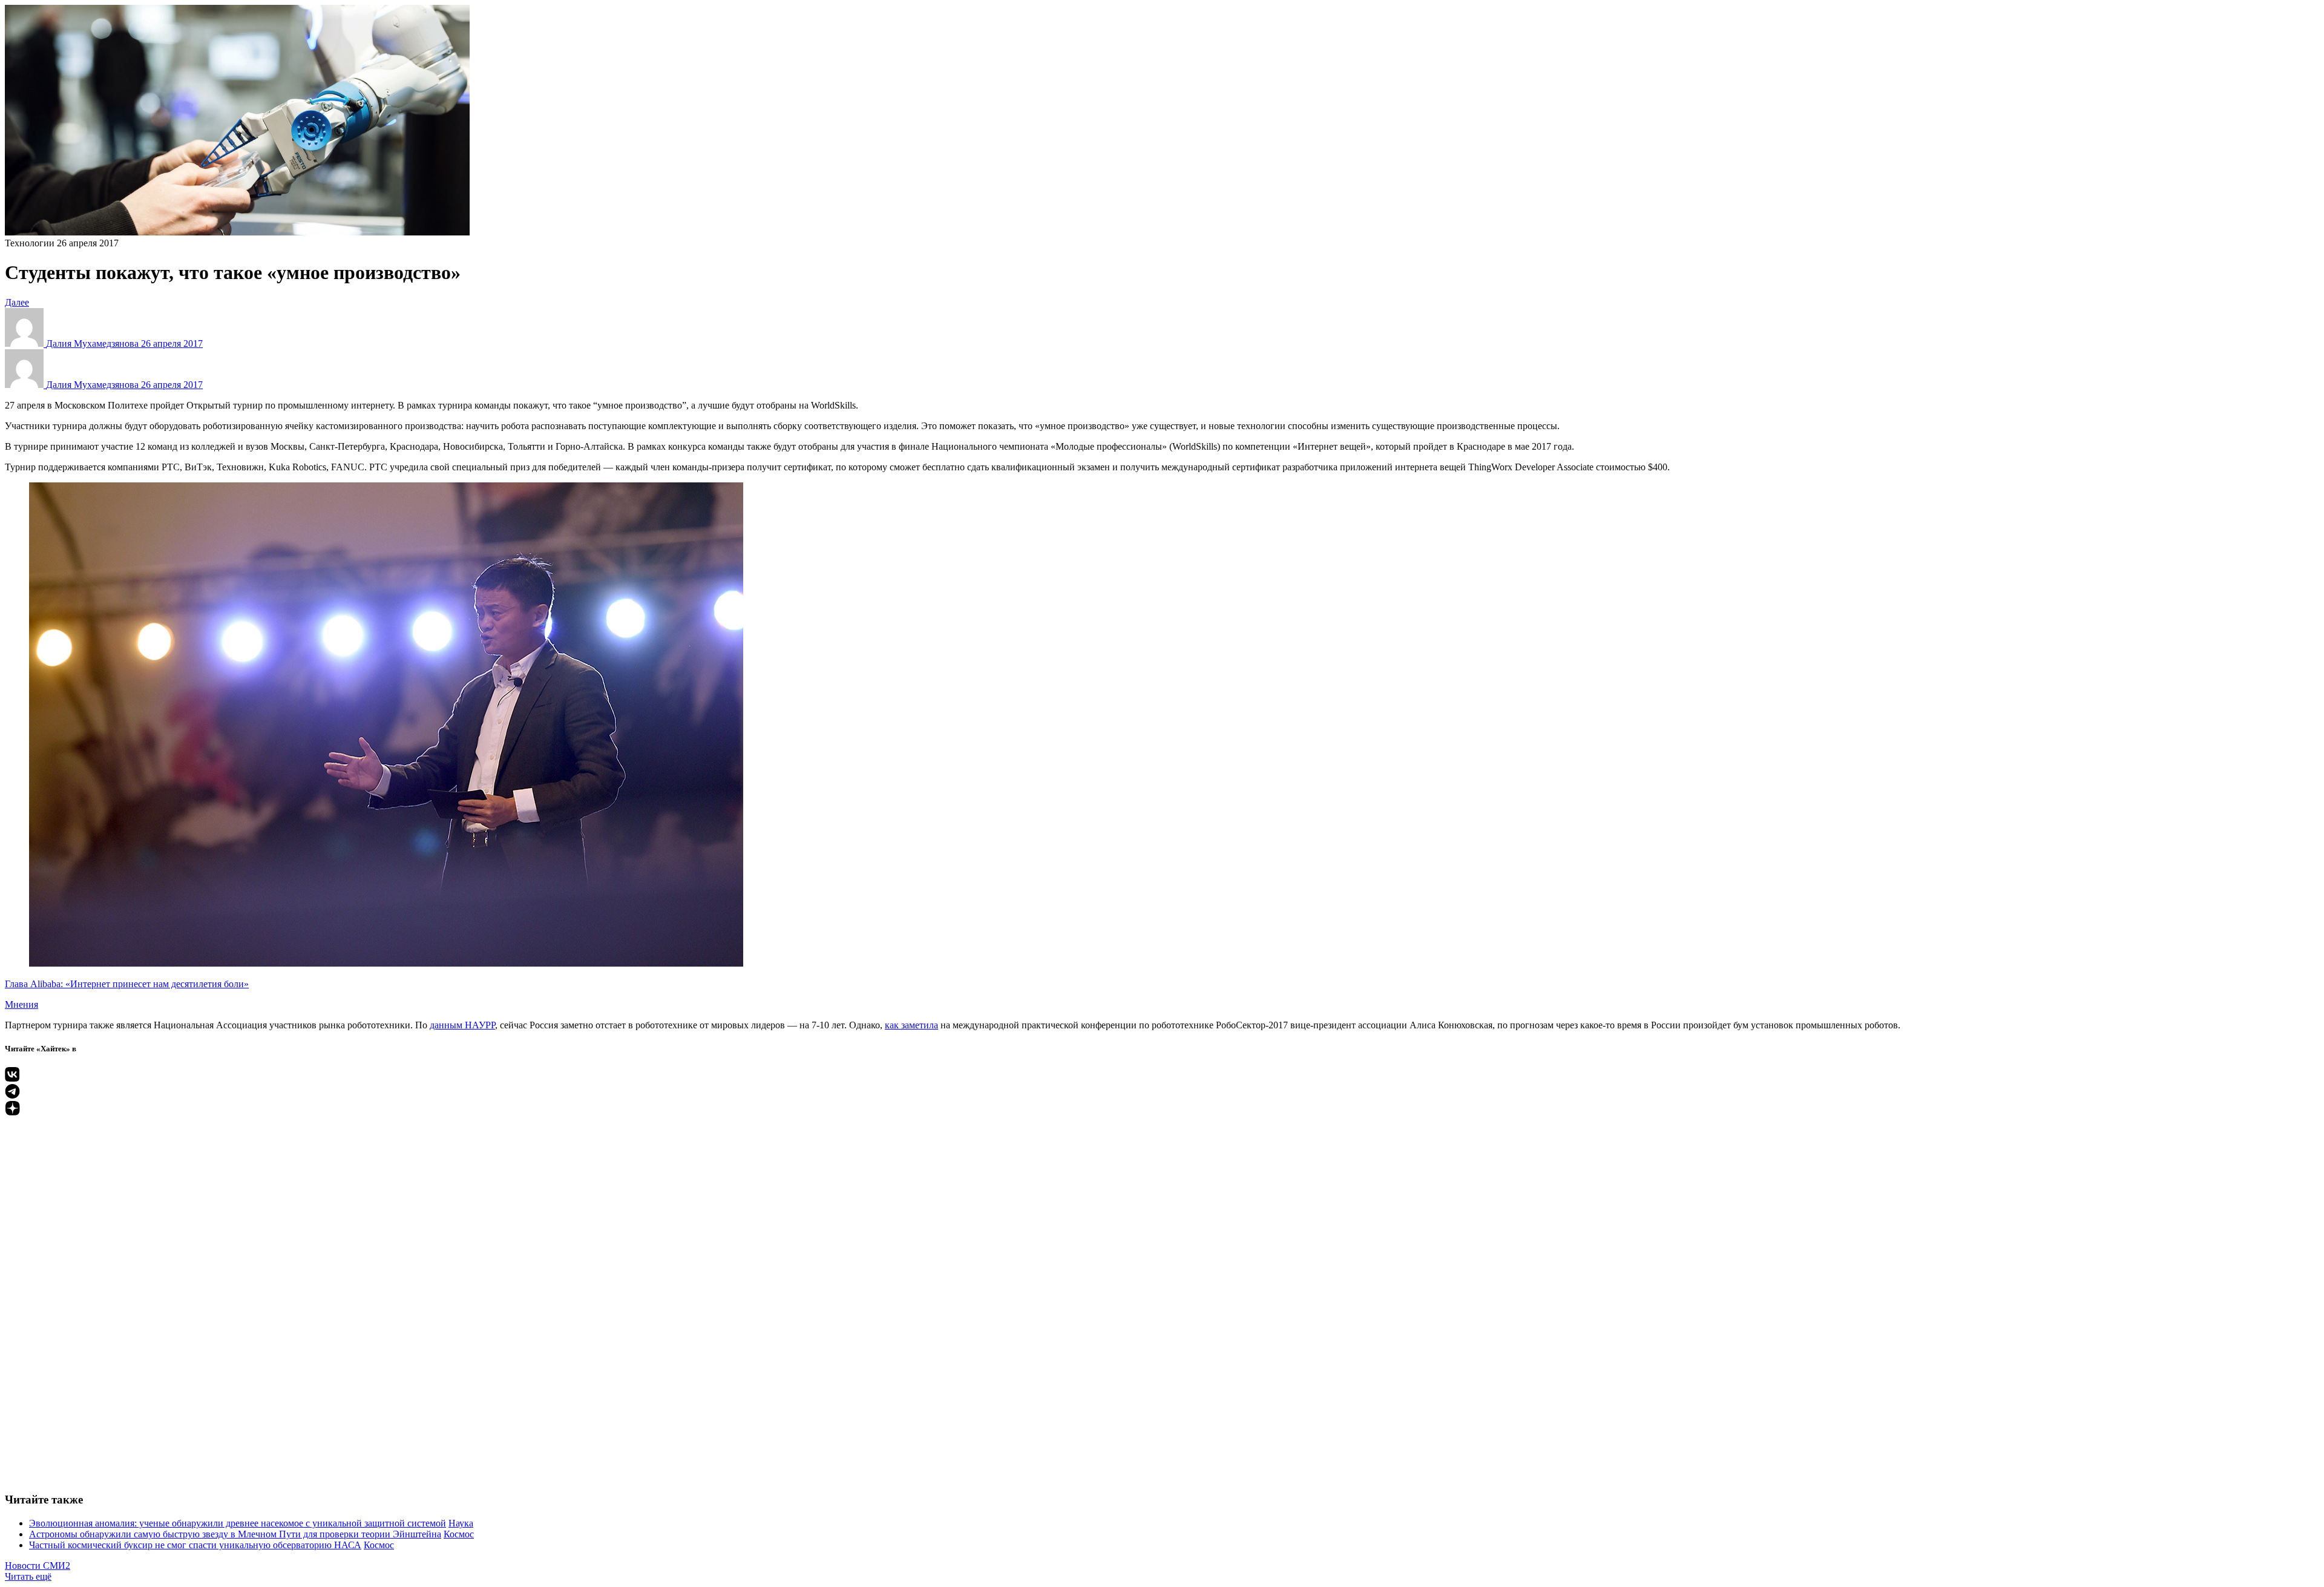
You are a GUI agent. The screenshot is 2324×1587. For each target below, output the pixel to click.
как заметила (911, 1025)
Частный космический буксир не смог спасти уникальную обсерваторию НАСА (195, 1545)
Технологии (30, 243)
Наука (461, 1523)
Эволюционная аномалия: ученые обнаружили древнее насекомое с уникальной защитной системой (238, 1523)
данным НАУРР (462, 1025)
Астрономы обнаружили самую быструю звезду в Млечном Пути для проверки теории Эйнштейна (235, 1534)
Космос (459, 1534)
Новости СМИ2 (38, 1566)
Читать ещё (28, 1576)
